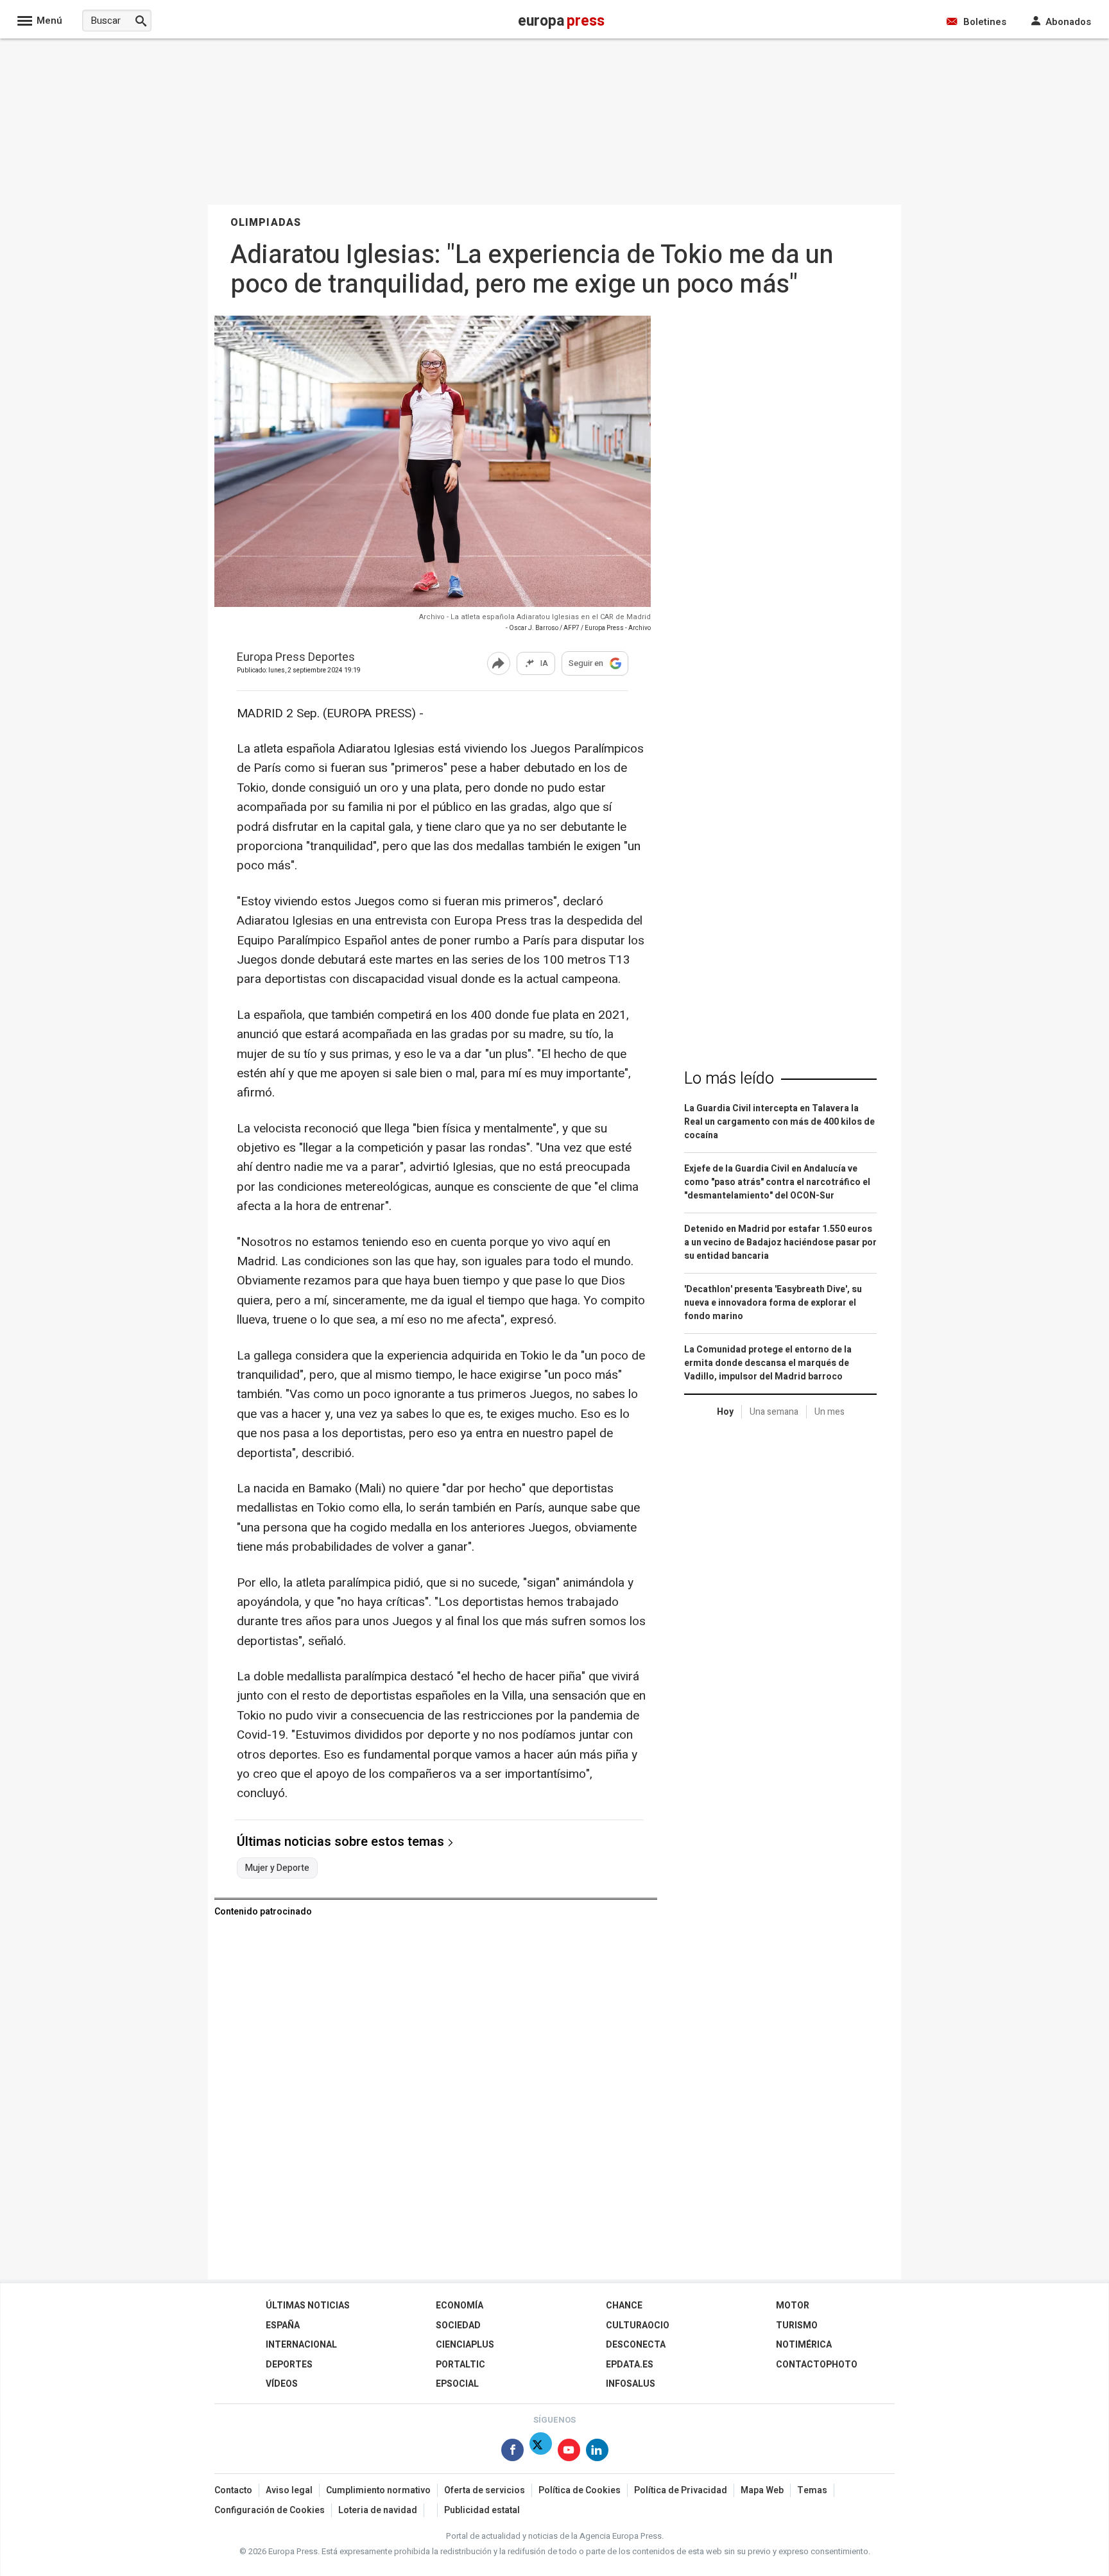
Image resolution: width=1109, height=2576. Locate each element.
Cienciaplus (465, 2345)
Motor (793, 2306)
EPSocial (457, 2384)
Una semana (774, 1412)
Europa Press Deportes (296, 658)
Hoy (725, 1412)
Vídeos (282, 2384)
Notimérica (804, 2345)
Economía (460, 2306)
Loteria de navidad (378, 2510)
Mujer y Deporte (277, 1868)
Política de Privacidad (681, 2490)
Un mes (830, 1412)
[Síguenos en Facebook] (512, 2452)
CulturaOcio (638, 2325)
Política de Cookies (580, 2490)
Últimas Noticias (308, 2306)
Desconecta (636, 2345)
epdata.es (630, 2365)
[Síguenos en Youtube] (569, 2452)
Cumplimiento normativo (378, 2490)
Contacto (233, 2490)
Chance (624, 2306)
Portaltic (460, 2365)
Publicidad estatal (482, 2510)
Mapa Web (762, 2490)
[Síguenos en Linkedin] (597, 2452)
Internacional (301, 2345)
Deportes (289, 2365)
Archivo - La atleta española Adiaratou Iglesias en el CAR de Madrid (535, 617)
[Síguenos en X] (541, 2452)
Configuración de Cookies (270, 2510)
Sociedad (458, 2325)
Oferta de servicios (485, 2490)
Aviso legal (289, 2490)
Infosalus (631, 2384)
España (283, 2325)
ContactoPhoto (817, 2365)
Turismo (797, 2325)
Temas (812, 2490)
